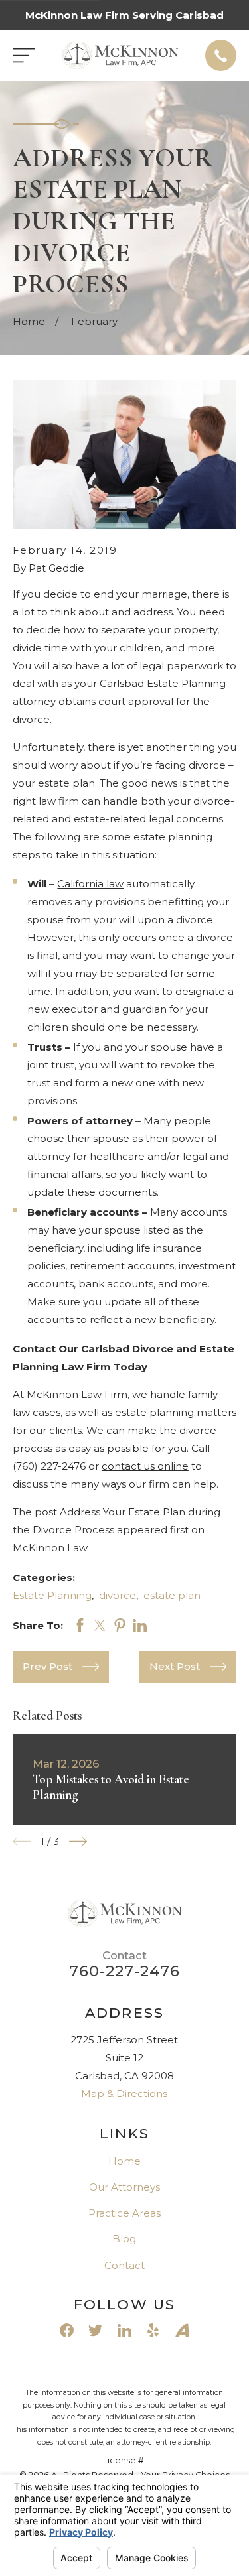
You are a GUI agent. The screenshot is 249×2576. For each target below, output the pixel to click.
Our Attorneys (124, 2187)
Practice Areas (124, 2213)
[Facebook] (67, 2330)
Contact (124, 2265)
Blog (124, 2239)
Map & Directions (124, 2093)
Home (124, 2161)
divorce (118, 1595)
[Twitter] (95, 2330)
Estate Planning (52, 1595)
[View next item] (78, 1841)
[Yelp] (153, 2330)
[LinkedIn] (124, 2330)
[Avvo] (182, 2330)
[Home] (120, 56)
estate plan (172, 1595)
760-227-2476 (125, 1971)
